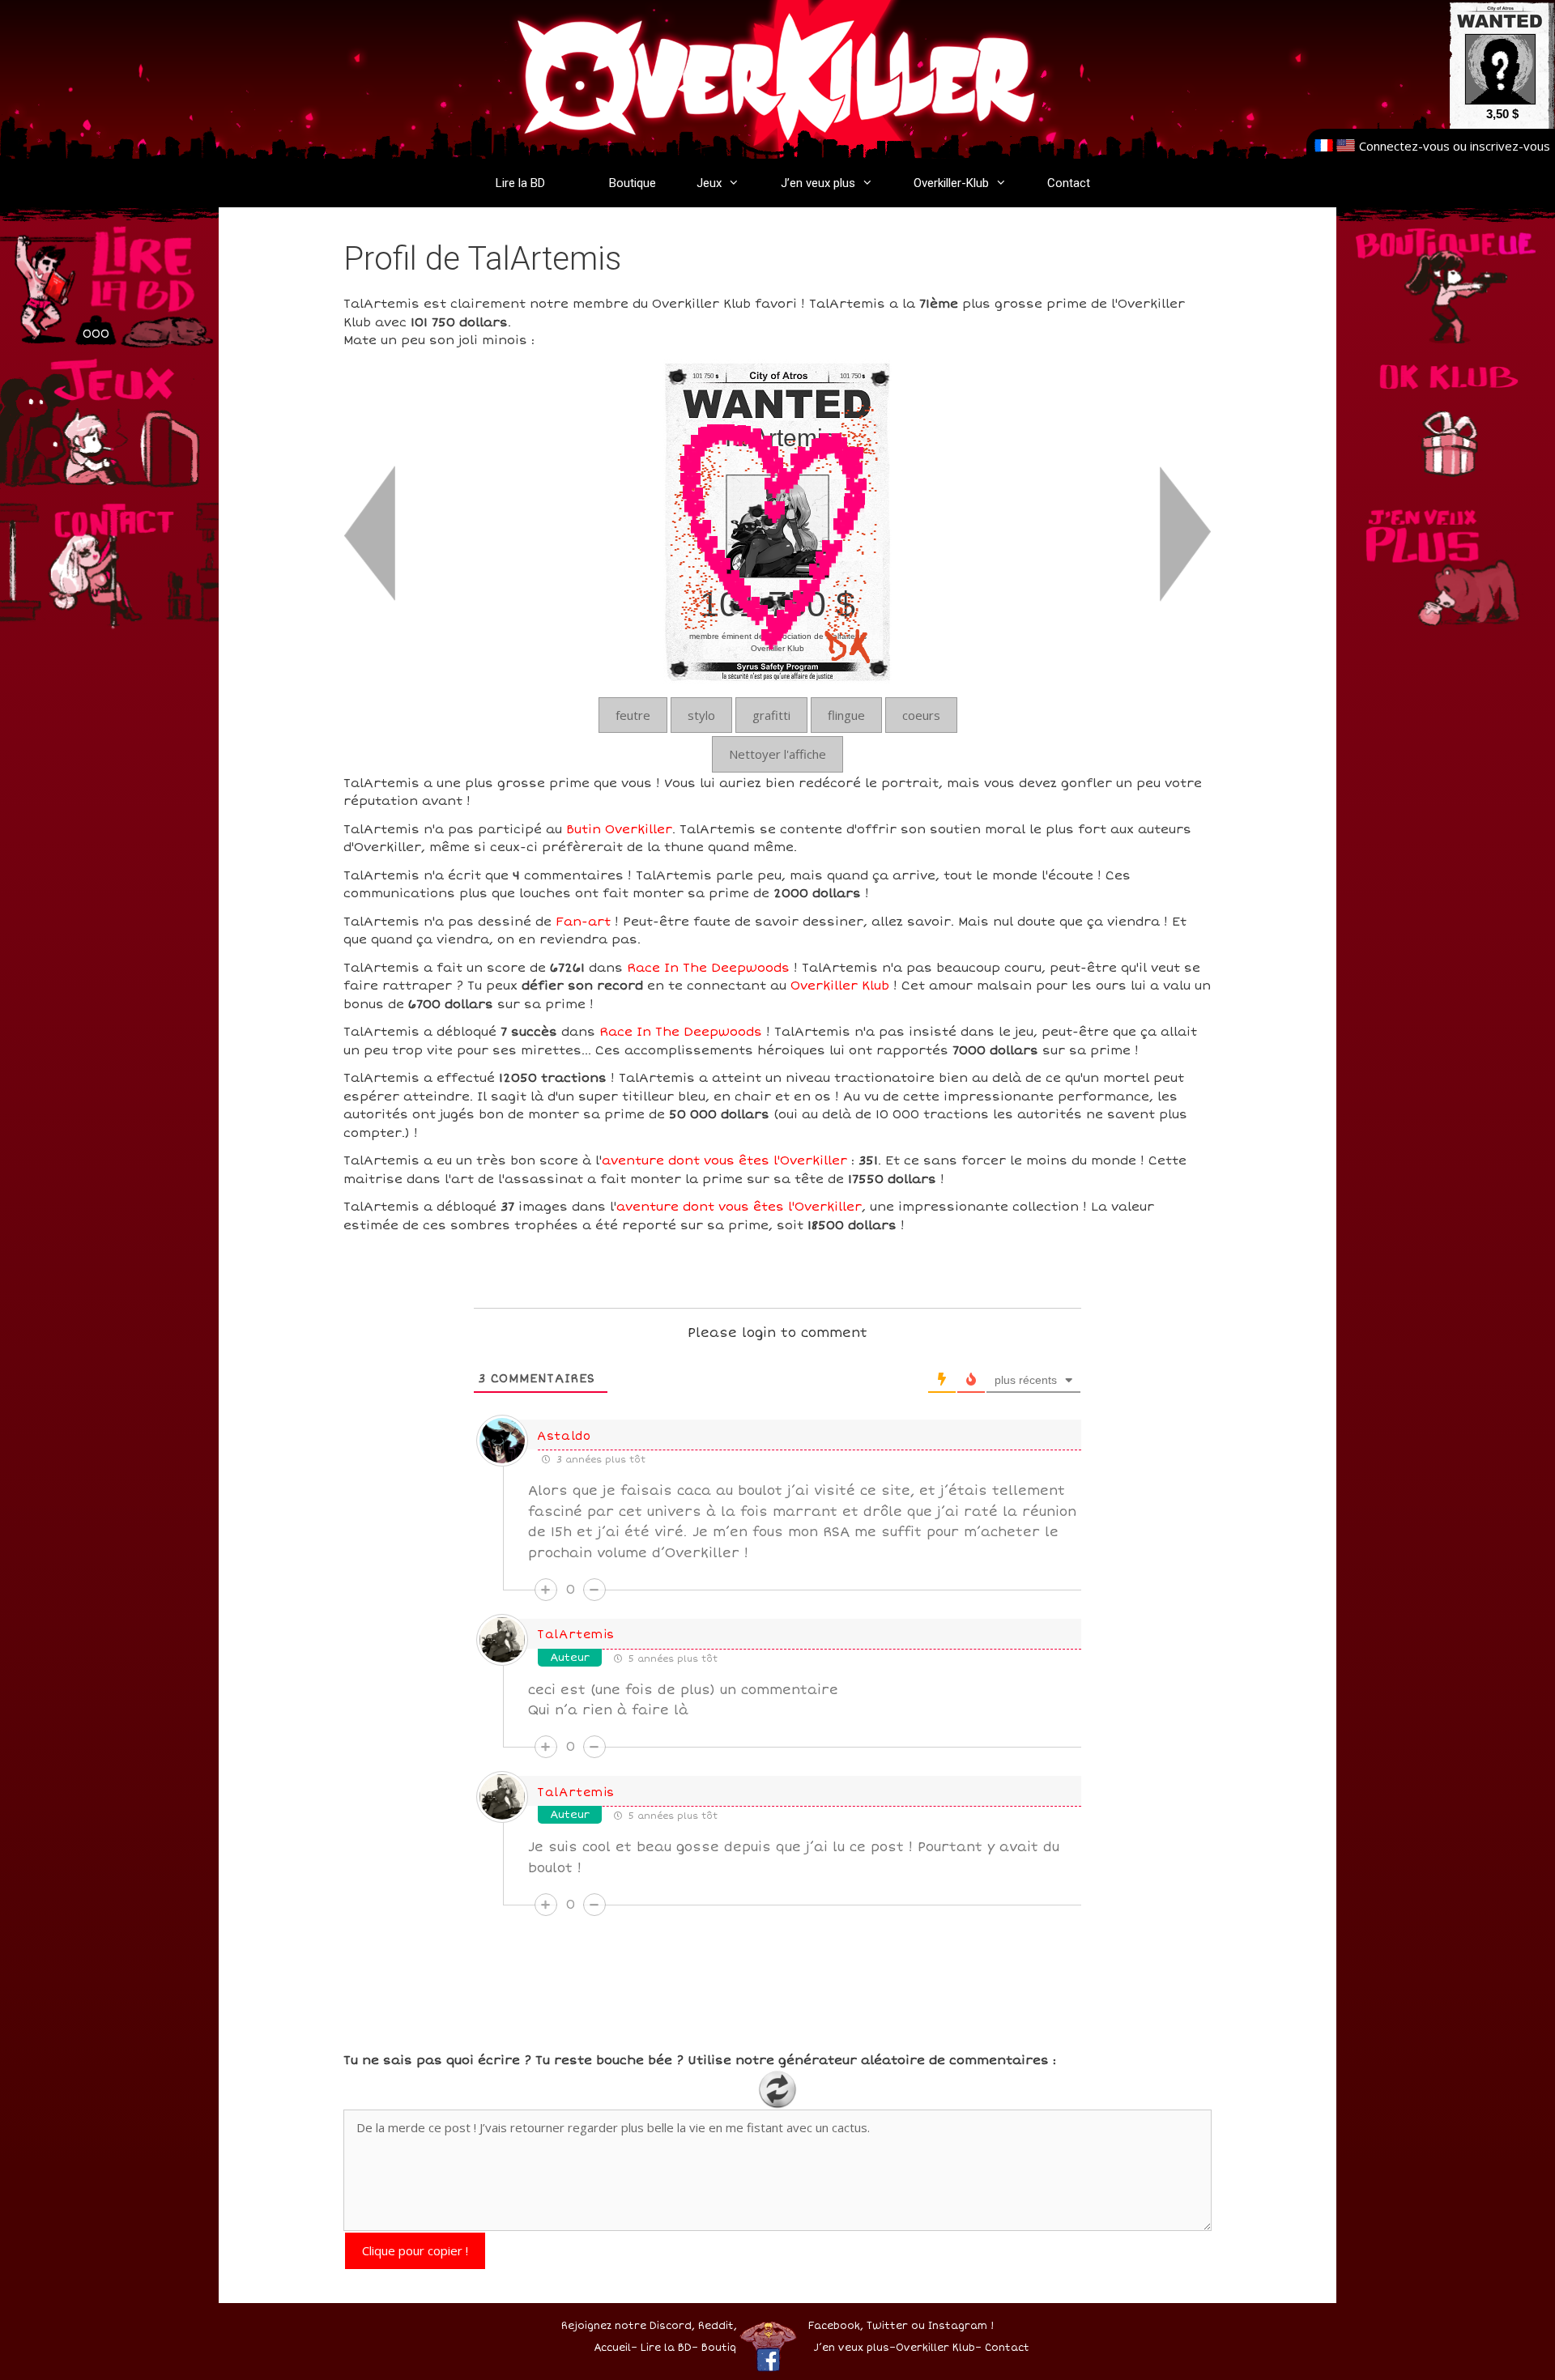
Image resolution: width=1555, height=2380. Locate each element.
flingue (846, 715)
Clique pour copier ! (415, 2250)
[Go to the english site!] (1346, 146)
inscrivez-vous (1510, 146)
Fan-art (583, 922)
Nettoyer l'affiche (777, 754)
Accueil (612, 2348)
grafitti (771, 715)
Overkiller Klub (840, 986)
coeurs (921, 715)
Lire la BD (520, 183)
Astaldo (564, 1436)
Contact (1069, 183)
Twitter (887, 2326)
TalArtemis (576, 1635)
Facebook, (836, 2326)
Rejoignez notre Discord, (628, 2326)
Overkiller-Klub (951, 183)
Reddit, (716, 2326)
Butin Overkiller (619, 829)
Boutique (633, 183)
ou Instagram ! (952, 2326)
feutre (633, 715)
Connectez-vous (1404, 146)
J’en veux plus (818, 183)
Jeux (709, 183)
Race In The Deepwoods (708, 968)
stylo (701, 715)
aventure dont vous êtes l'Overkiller (724, 1160)
